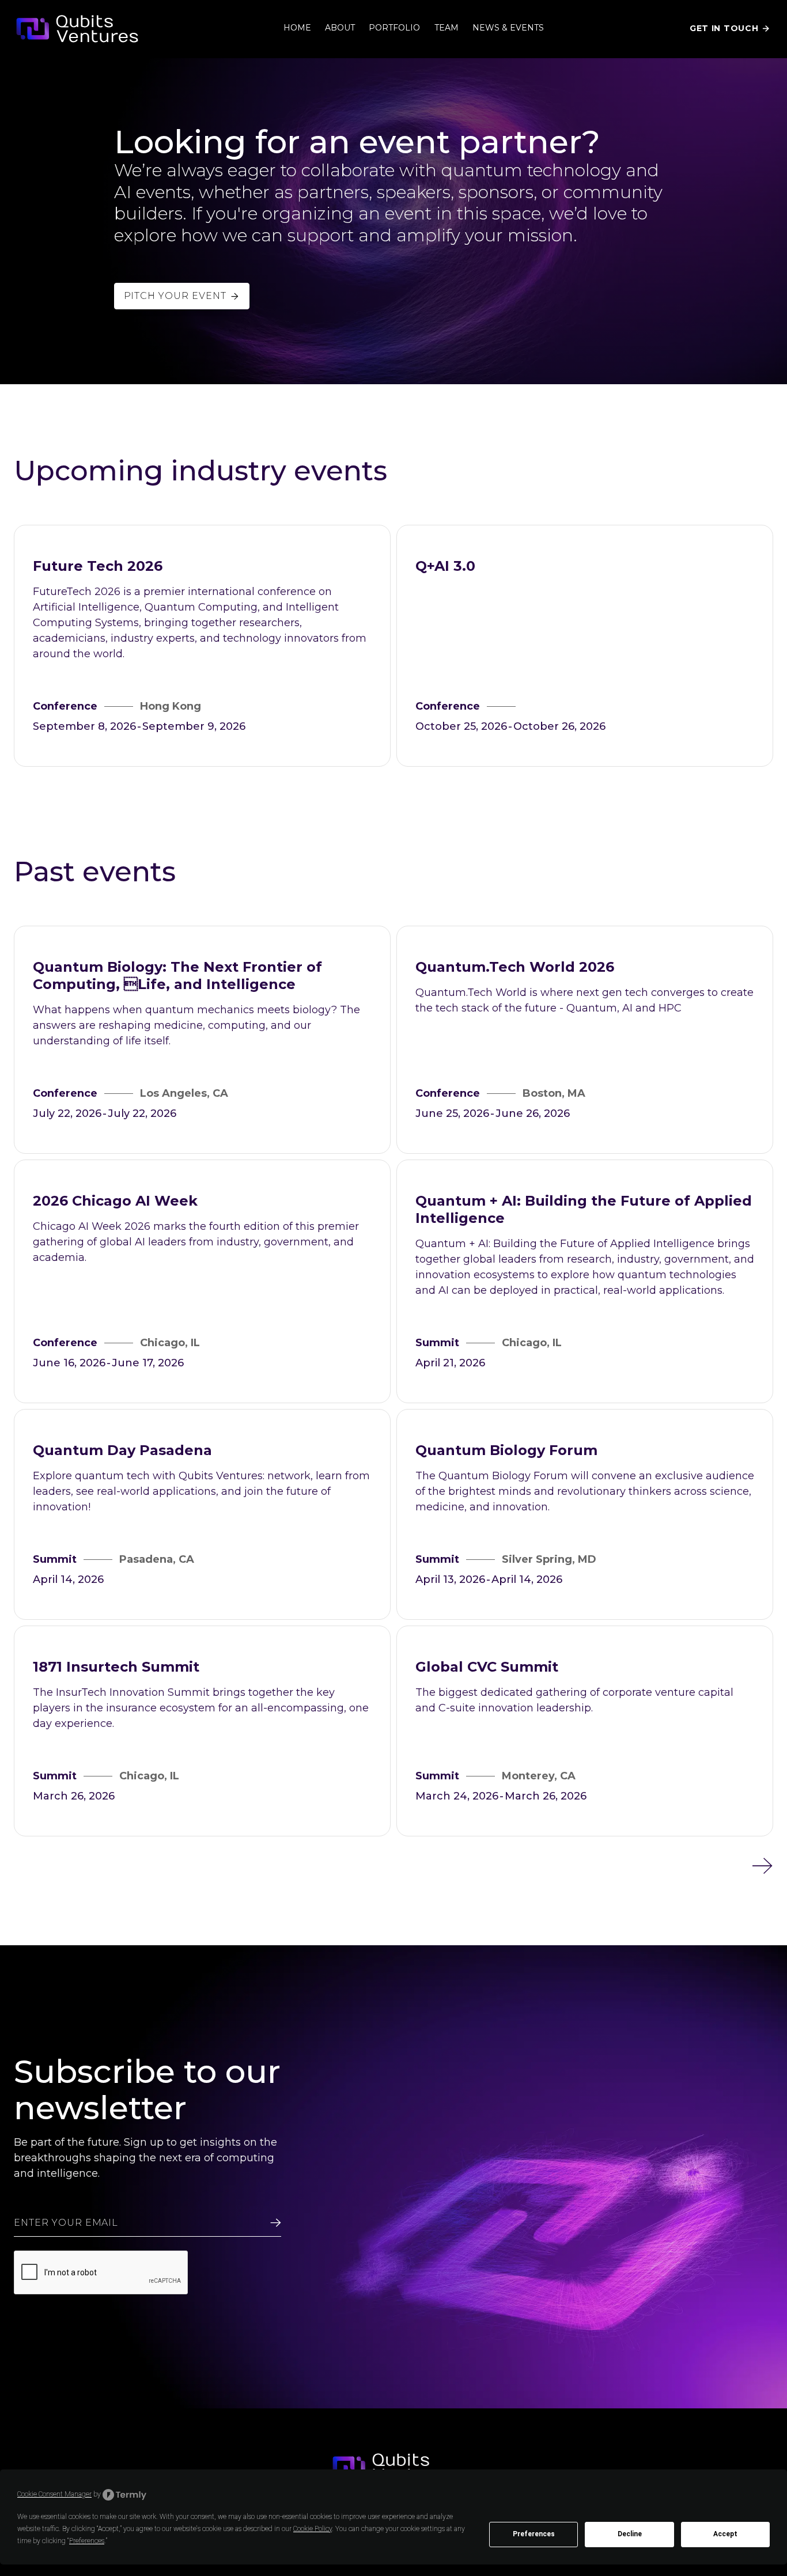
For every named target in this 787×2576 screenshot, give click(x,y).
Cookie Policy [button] (313, 2529)
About (340, 28)
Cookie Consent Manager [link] (54, 2494)
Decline (630, 2534)
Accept (725, 2534)
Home (297, 28)
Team (447, 28)
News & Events (508, 28)
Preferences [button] (87, 2541)
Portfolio (394, 28)
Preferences (534, 2534)
